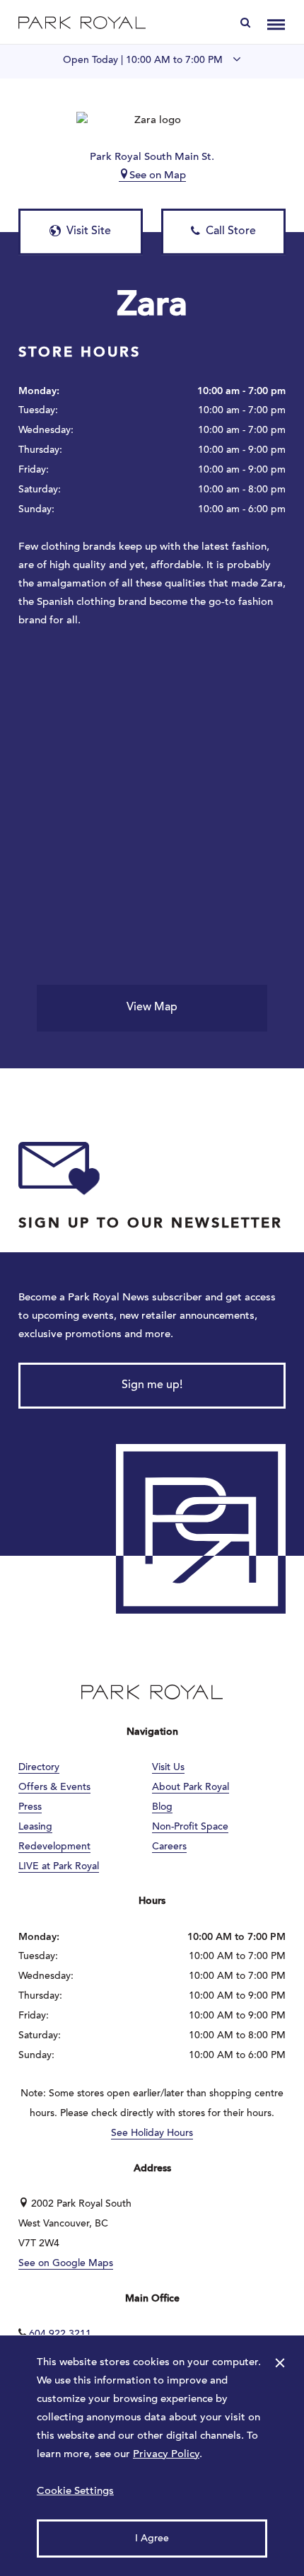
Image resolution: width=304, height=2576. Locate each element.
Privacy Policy (166, 2455)
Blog (162, 1808)
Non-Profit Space (190, 1827)
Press (30, 1808)
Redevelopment (54, 1847)
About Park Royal (191, 1788)
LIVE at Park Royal (59, 1867)
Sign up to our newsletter (151, 1224)
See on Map (158, 176)
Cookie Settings (75, 2491)
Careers (169, 1847)
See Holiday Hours (152, 2134)
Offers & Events (54, 1788)
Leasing (35, 1827)
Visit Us (168, 1768)
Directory (39, 1768)
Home (82, 22)
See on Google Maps (66, 2264)
